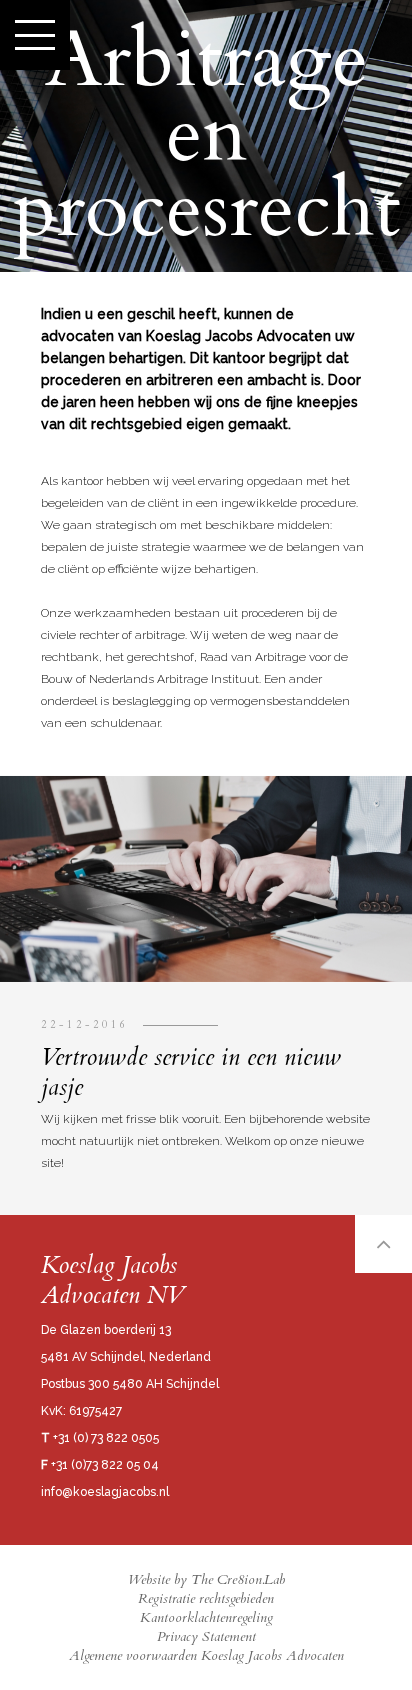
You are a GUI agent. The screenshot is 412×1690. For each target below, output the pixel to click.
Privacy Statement (206, 1636)
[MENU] (35, 35)
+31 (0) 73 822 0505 (100, 1438)
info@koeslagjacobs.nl (105, 1492)
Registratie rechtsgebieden (206, 1598)
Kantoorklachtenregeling (206, 1617)
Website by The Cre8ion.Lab (206, 1579)
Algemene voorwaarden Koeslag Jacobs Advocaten (206, 1655)
